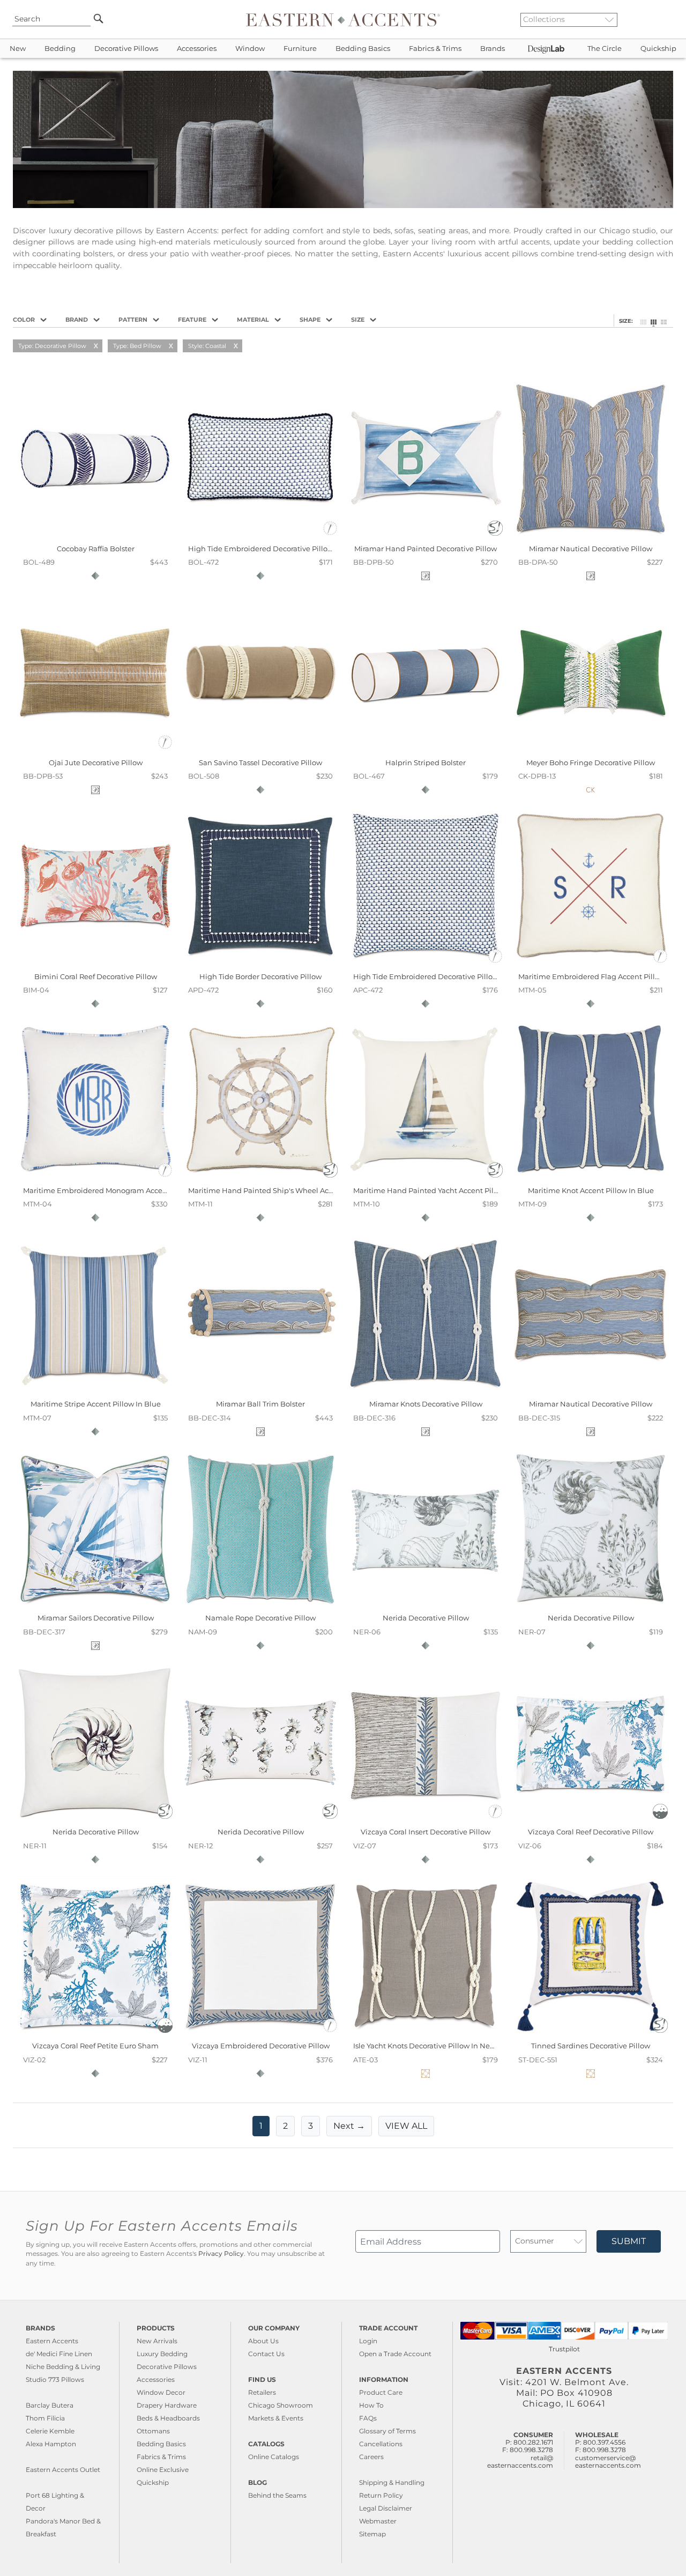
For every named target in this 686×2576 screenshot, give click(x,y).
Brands (493, 49)
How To (371, 2405)
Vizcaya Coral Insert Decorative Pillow (426, 1832)
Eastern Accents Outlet (63, 2470)
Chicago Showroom (281, 2405)
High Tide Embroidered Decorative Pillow (261, 549)
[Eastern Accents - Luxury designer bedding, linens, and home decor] (343, 19)
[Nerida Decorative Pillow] (426, 1606)
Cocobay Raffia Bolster (96, 549)
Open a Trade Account (395, 2354)
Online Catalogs (274, 2457)
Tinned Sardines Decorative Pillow (591, 2046)
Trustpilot (564, 2349)
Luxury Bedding (162, 2354)
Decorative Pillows (126, 49)
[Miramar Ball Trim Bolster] (260, 1392)
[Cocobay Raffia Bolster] (95, 536)
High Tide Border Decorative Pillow (260, 976)
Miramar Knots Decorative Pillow (426, 1404)
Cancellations (381, 2444)
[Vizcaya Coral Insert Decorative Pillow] (426, 1820)
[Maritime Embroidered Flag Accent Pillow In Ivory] (591, 964)
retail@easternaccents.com (520, 2462)
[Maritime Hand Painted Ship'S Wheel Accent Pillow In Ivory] (260, 1178)
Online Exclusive (163, 2470)
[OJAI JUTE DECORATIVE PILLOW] (95, 750)
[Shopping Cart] (670, 19)
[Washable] (660, 1816)
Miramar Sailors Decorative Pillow (96, 1618)
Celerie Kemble (50, 2431)
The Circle (605, 49)
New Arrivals (157, 2341)
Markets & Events (276, 2418)
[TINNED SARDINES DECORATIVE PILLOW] (591, 2034)
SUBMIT (629, 2241)
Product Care (381, 2392)
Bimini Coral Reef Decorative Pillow (96, 976)
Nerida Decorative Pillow (426, 1618)
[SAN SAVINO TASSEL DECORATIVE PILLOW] (260, 750)
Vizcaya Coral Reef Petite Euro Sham (95, 2046)
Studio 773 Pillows (55, 2379)
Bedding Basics (363, 49)
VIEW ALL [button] (406, 2126)
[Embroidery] (330, 533)
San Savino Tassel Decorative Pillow (260, 763)
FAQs (368, 2418)
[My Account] (662, 19)
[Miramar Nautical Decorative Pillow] (591, 536)
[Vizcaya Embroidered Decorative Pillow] (260, 2034)
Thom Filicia (45, 2418)
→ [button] (349, 2126)
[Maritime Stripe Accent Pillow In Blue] (95, 1392)
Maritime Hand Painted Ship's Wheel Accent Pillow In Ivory (291, 1190)
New (18, 49)
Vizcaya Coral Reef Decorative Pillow (591, 1832)
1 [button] (261, 2126)
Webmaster (378, 2521)
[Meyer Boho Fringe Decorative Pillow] (591, 750)
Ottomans (153, 2431)
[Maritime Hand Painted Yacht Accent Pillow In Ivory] (426, 1178)
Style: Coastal (207, 346)
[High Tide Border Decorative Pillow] (260, 964)
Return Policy (381, 2495)
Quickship (658, 49)
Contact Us (266, 2354)
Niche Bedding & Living (63, 2367)
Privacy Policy (221, 2254)
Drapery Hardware (167, 2405)
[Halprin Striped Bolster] (426, 750)
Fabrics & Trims (435, 49)
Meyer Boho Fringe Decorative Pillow (591, 763)
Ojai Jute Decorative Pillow (96, 763)
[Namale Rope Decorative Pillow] (260, 1606)
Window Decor (161, 2392)
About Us (263, 2341)
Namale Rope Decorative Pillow (260, 1618)
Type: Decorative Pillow (52, 346)
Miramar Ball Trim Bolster (260, 1404)
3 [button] (311, 2126)
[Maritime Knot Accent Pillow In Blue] (591, 1178)
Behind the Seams (277, 2495)
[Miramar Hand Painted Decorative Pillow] (426, 536)
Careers (371, 2457)
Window (250, 49)
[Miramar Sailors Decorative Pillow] (95, 1606)
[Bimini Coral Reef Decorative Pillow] (95, 964)
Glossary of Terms (387, 2431)
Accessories (197, 49)
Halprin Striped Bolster (426, 763)
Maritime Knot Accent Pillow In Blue (591, 1190)
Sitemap (372, 2534)
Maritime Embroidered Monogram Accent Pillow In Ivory (121, 1190)
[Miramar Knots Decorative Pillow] (426, 1392)
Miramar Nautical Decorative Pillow (591, 549)
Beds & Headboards (168, 2418)
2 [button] (285, 2126)
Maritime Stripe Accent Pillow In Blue (96, 1404)
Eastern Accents (52, 2341)
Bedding (60, 49)
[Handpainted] (495, 533)
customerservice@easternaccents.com (608, 2462)
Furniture (300, 49)
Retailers (262, 2392)
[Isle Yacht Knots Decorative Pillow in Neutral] (426, 2034)
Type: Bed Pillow (137, 346)
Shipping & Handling (392, 2482)
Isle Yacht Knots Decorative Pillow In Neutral (430, 2046)
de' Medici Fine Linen (59, 2354)
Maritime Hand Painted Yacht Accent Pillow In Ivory (443, 1190)
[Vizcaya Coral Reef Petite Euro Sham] (95, 2034)
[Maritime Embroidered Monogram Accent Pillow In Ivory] (95, 1178)
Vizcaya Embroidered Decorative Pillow (261, 2046)
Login (368, 2341)
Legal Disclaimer (386, 2508)
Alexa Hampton (51, 2444)
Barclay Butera (50, 2405)
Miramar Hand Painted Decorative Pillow (426, 549)
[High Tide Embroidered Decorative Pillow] (260, 536)
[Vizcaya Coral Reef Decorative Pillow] (591, 1820)
